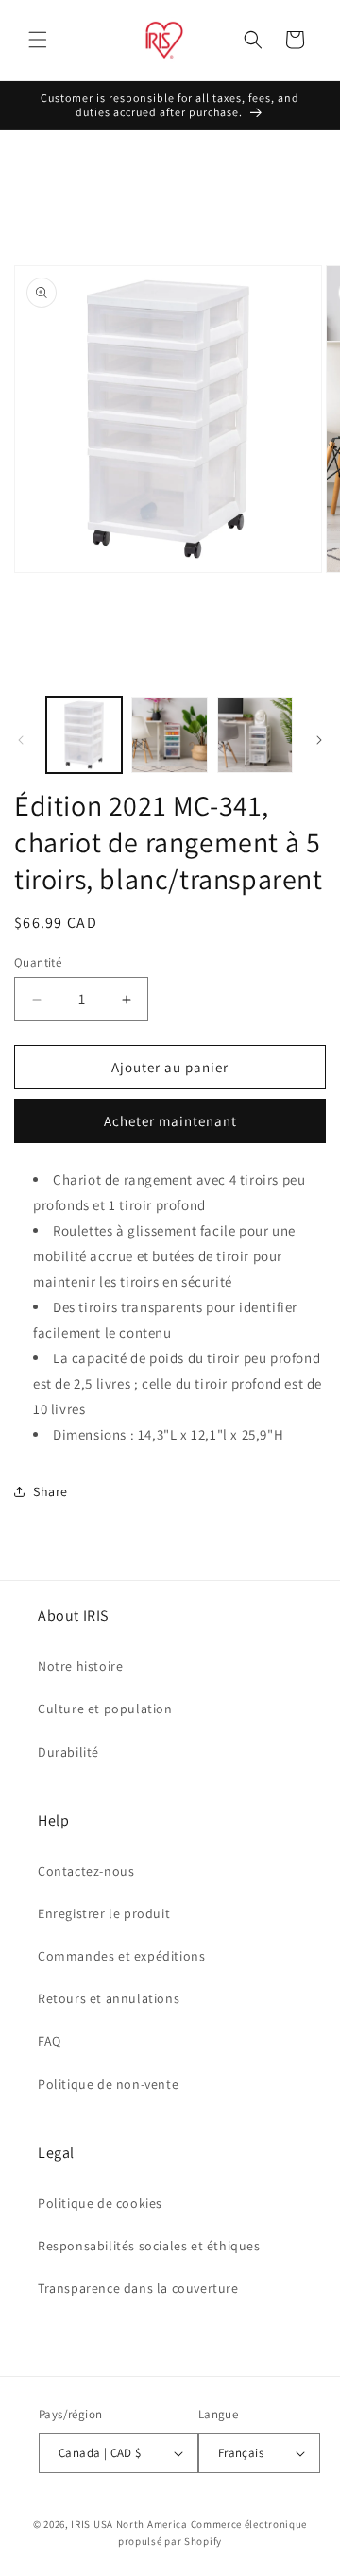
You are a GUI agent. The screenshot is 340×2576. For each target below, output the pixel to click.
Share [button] (51, 1491)
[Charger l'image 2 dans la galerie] (169, 734)
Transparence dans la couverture (138, 2288)
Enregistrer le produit (104, 1913)
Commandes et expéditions (121, 1956)
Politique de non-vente (108, 2084)
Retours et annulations (109, 1998)
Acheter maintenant (170, 1121)
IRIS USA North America (129, 2524)
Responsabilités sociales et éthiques (149, 2246)
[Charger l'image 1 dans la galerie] (84, 734)
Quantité (38, 962)
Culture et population (105, 1709)
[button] (38, 40)
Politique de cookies (100, 2203)
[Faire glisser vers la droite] (319, 740)
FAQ (50, 2041)
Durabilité (68, 1752)
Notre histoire (80, 1666)
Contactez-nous (86, 1871)
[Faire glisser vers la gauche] (21, 740)
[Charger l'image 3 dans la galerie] (255, 734)
